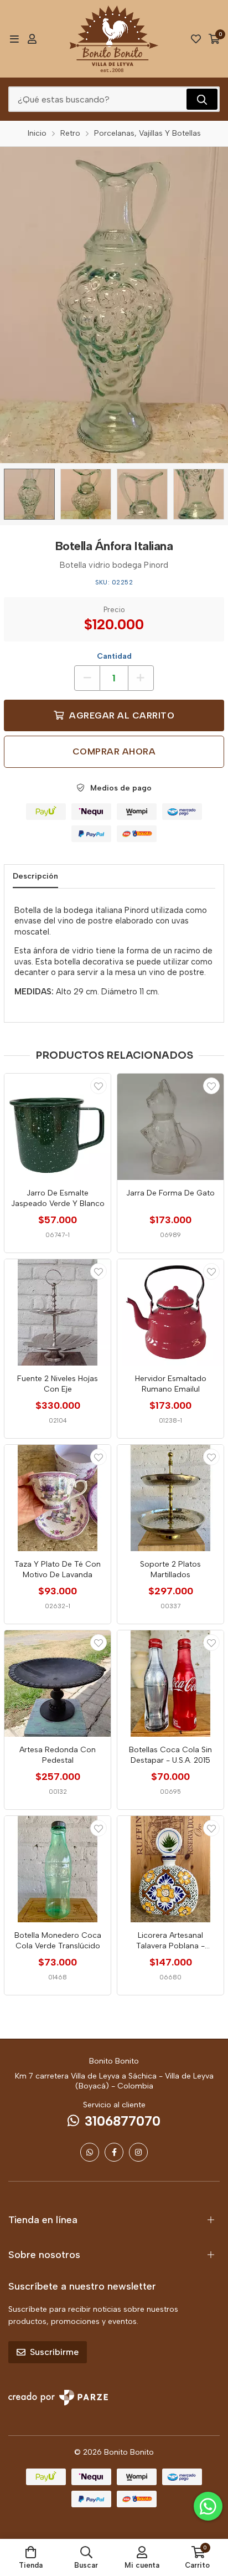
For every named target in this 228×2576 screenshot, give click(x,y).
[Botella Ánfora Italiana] (29, 494)
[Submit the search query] (202, 99)
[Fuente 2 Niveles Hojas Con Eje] (58, 1312)
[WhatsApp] (90, 2152)
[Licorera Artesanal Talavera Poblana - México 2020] (170, 1869)
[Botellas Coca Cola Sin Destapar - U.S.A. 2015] (170, 1684)
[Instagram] (138, 2152)
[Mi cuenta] (32, 39)
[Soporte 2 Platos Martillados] (170, 1498)
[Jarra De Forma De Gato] (170, 1127)
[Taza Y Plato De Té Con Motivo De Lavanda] (58, 1498)
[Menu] (14, 39)
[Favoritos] (196, 39)
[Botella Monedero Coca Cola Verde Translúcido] (58, 1869)
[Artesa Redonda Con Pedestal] (58, 1684)
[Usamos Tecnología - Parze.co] (58, 2397)
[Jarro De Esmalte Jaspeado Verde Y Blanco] (58, 1127)
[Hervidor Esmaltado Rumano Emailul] (170, 1312)
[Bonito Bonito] (114, 39)
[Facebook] (114, 2152)
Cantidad (114, 656)
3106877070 (123, 2121)
